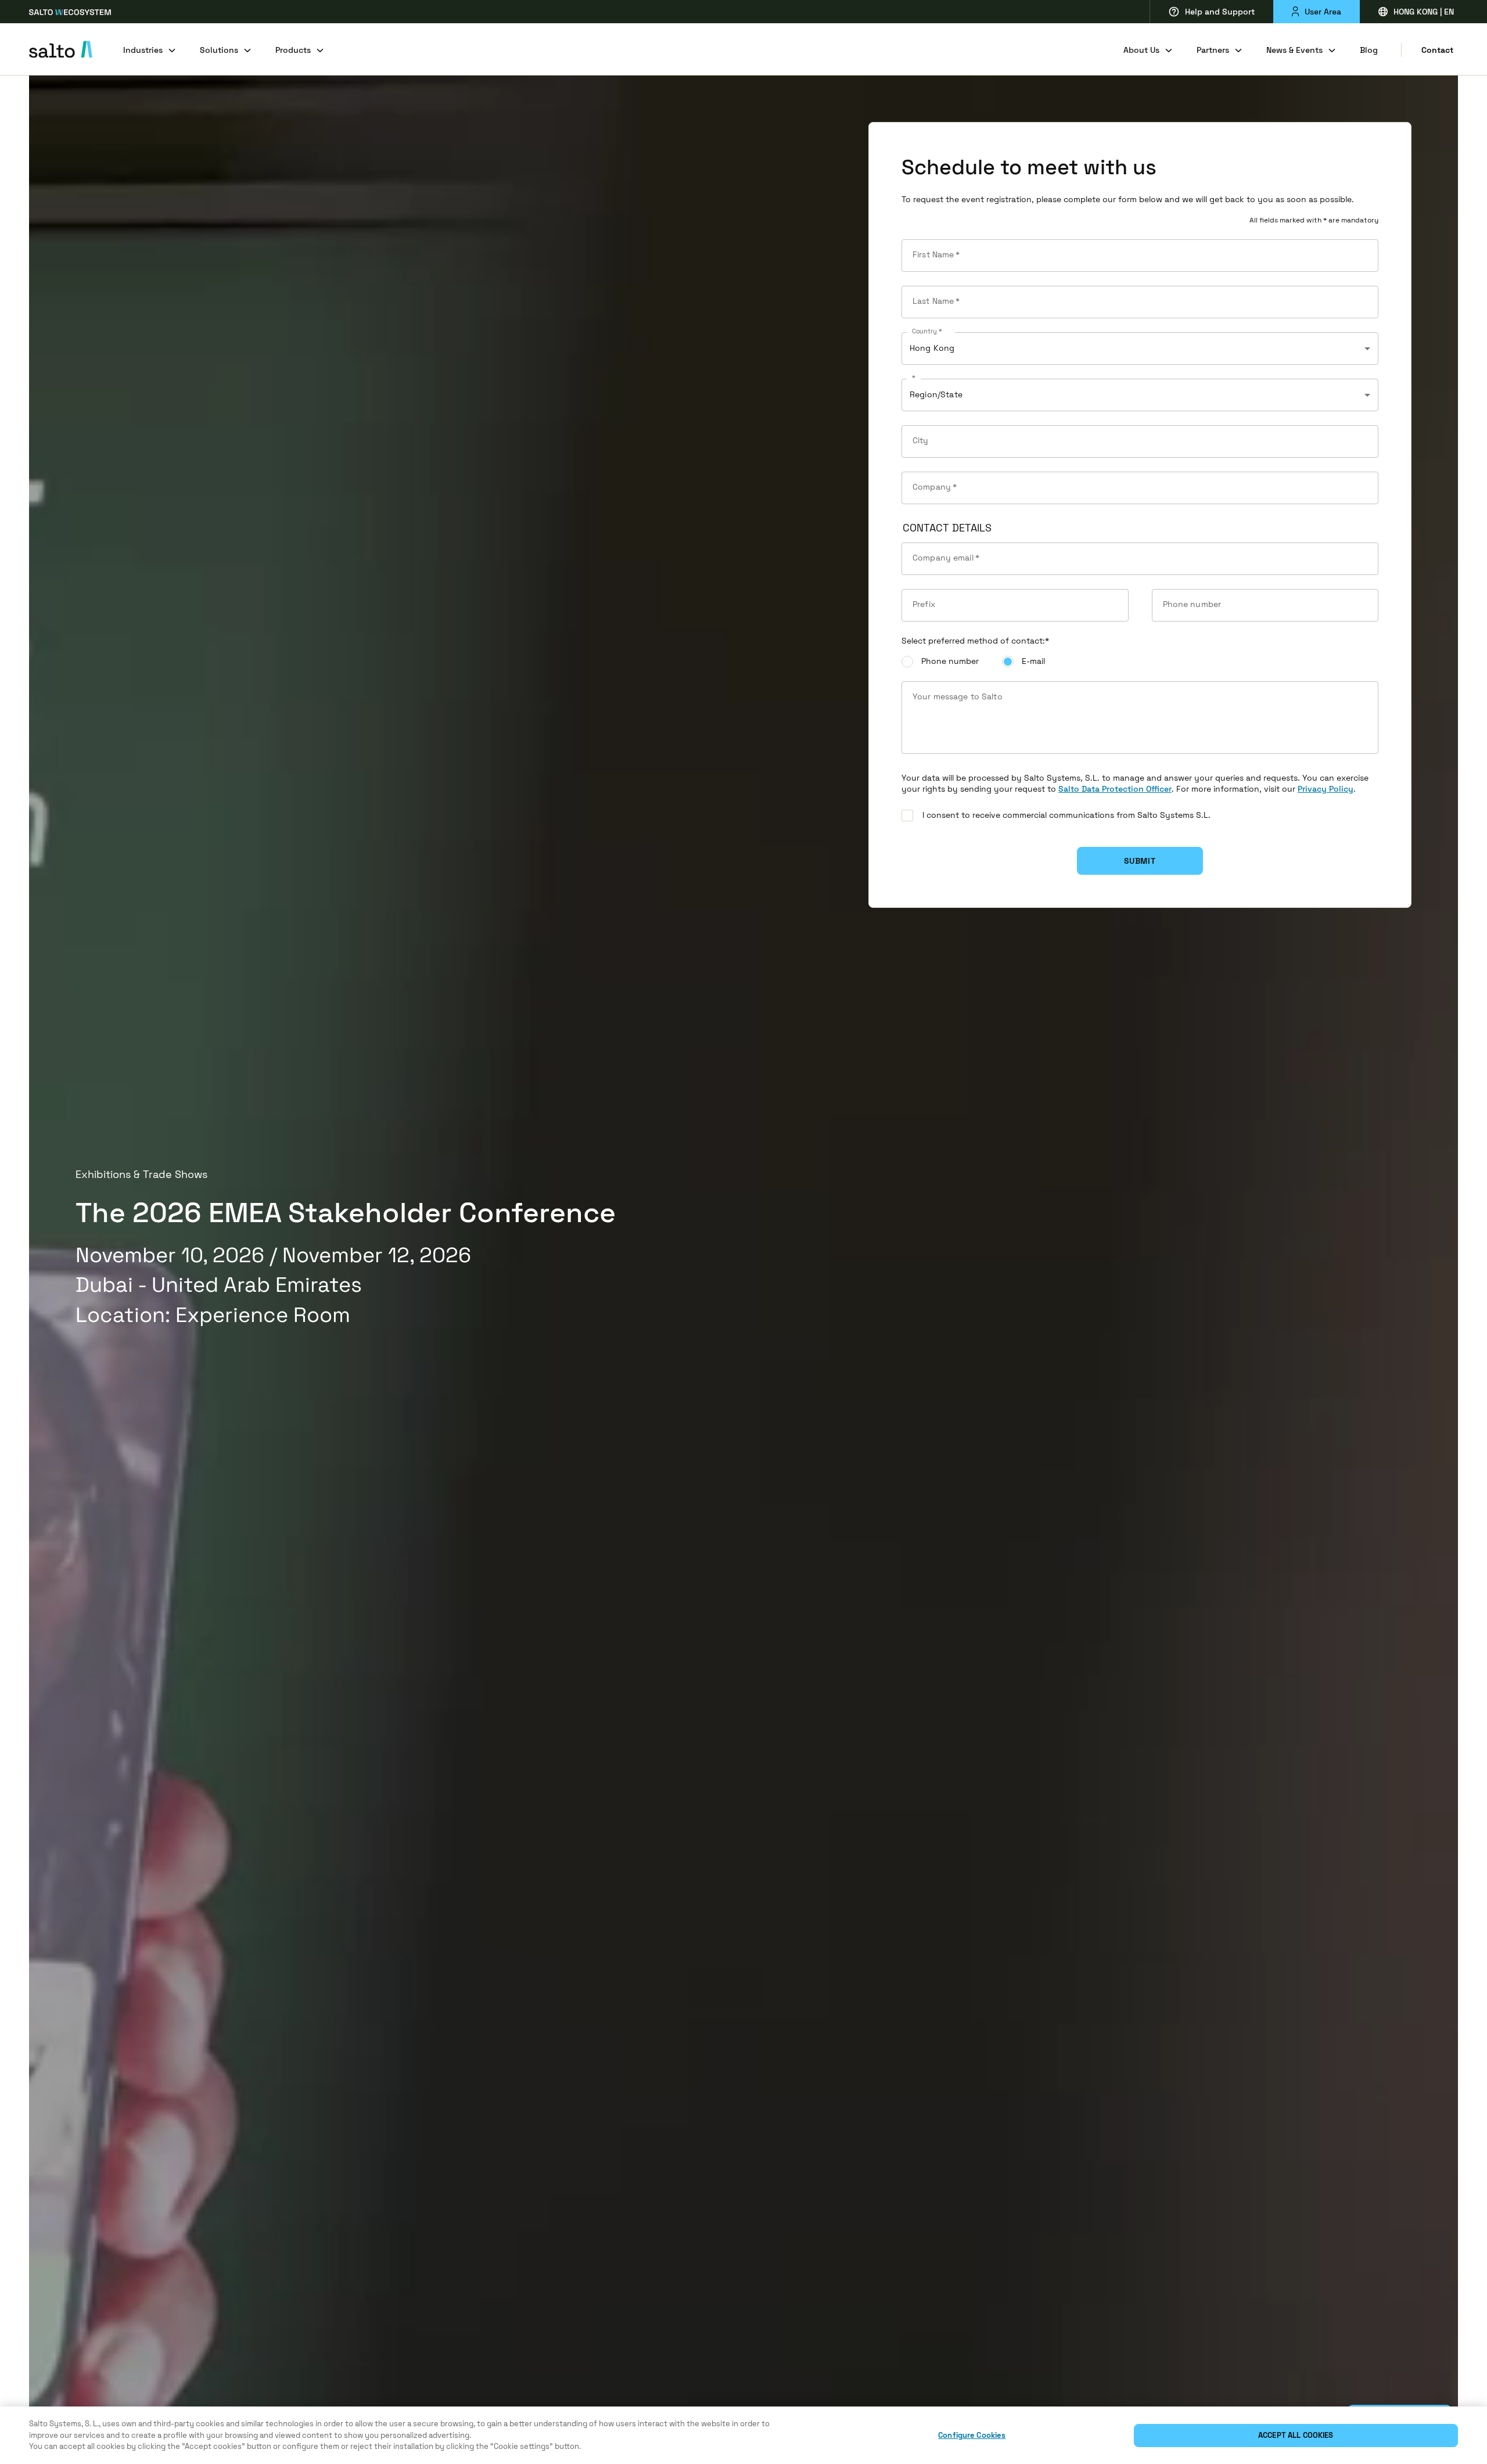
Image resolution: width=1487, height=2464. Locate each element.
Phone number (950, 661)
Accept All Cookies (1296, 2435)
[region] (743, 2435)
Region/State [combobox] (936, 394)
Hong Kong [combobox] (932, 348)
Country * (927, 332)
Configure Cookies (972, 2435)
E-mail (1033, 661)
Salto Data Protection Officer (1115, 789)
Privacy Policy (1326, 789)
